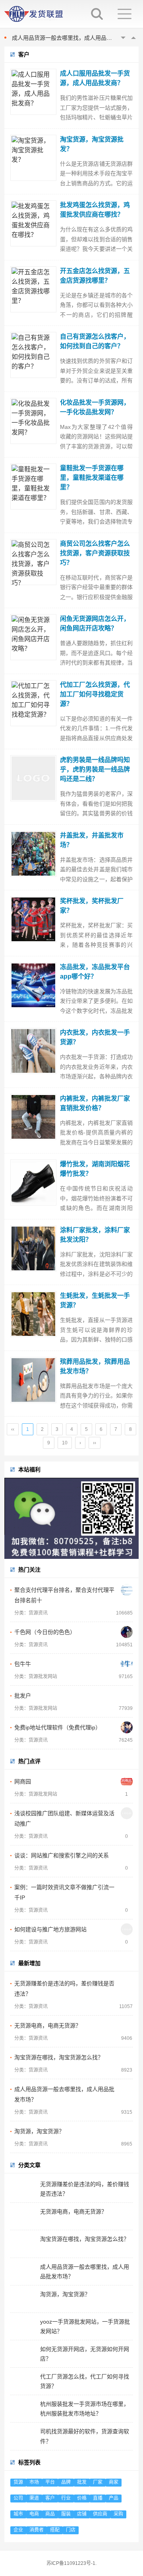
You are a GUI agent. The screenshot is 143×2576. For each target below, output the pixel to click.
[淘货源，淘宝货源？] (127, 2131)
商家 (114, 2482)
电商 (34, 2514)
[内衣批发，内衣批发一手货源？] (33, 1051)
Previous (123, 38)
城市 (18, 2514)
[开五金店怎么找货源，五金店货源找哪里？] (33, 289)
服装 (66, 2514)
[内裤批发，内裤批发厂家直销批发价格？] (33, 1117)
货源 (18, 2482)
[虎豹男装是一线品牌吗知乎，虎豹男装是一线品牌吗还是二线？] (33, 778)
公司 (18, 2498)
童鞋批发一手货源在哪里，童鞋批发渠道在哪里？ (92, 478)
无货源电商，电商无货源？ (48, 2026)
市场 (34, 2482)
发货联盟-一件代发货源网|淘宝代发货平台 (39, 14)
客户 (50, 2498)
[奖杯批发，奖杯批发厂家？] (33, 919)
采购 (118, 2514)
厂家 (98, 2482)
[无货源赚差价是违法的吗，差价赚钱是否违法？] (127, 1983)
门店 (71, 2530)
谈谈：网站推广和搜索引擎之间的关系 (62, 1855)
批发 (82, 2482)
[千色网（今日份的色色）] (127, 1632)
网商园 (23, 1781)
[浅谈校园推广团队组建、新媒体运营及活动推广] (127, 1813)
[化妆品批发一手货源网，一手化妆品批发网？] (33, 421)
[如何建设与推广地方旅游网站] (127, 1929)
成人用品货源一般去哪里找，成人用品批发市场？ (73, 38)
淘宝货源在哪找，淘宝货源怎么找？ (59, 2057)
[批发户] (127, 1696)
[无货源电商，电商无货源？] (127, 2026)
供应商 (100, 2514)
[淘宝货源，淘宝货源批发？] (33, 158)
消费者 (37, 2530)
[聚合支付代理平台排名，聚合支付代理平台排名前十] (127, 1590)
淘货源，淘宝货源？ (39, 2131)
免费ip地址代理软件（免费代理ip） (58, 1727)
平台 (50, 2482)
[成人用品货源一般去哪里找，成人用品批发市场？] (127, 2089)
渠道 (34, 2498)
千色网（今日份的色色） (45, 1632)
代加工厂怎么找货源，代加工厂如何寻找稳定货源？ (95, 694)
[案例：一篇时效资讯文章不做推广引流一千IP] (127, 1887)
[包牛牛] (127, 1664)
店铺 (82, 2514)
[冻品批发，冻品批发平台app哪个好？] (33, 985)
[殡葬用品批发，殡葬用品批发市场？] (33, 1380)
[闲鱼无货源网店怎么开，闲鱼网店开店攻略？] (33, 637)
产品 (114, 2498)
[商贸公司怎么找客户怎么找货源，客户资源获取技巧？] (33, 562)
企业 (18, 2530)
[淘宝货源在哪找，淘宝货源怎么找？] (127, 2057)
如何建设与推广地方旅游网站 (50, 1929)
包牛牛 (23, 1664)
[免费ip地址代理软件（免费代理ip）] (127, 1727)
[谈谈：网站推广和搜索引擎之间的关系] (127, 1855)
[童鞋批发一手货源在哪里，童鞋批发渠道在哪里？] (33, 487)
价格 (82, 2498)
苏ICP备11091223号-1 (71, 2563)
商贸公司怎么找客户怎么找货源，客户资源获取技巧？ (95, 553)
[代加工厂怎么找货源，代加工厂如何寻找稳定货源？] (33, 703)
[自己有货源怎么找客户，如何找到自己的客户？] (33, 355)
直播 (98, 2498)
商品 (50, 2514)
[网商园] (127, 1781)
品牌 (66, 2482)
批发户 (23, 1696)
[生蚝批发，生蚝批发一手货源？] (33, 1314)
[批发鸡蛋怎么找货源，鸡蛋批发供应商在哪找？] (33, 223)
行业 (66, 2498)
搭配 (55, 2530)
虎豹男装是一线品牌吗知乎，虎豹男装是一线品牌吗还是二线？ (95, 769)
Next (133, 38)
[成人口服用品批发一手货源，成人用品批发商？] (33, 92)
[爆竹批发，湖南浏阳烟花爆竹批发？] (33, 1182)
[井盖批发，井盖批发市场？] (33, 854)
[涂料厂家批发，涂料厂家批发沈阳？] (33, 1248)
